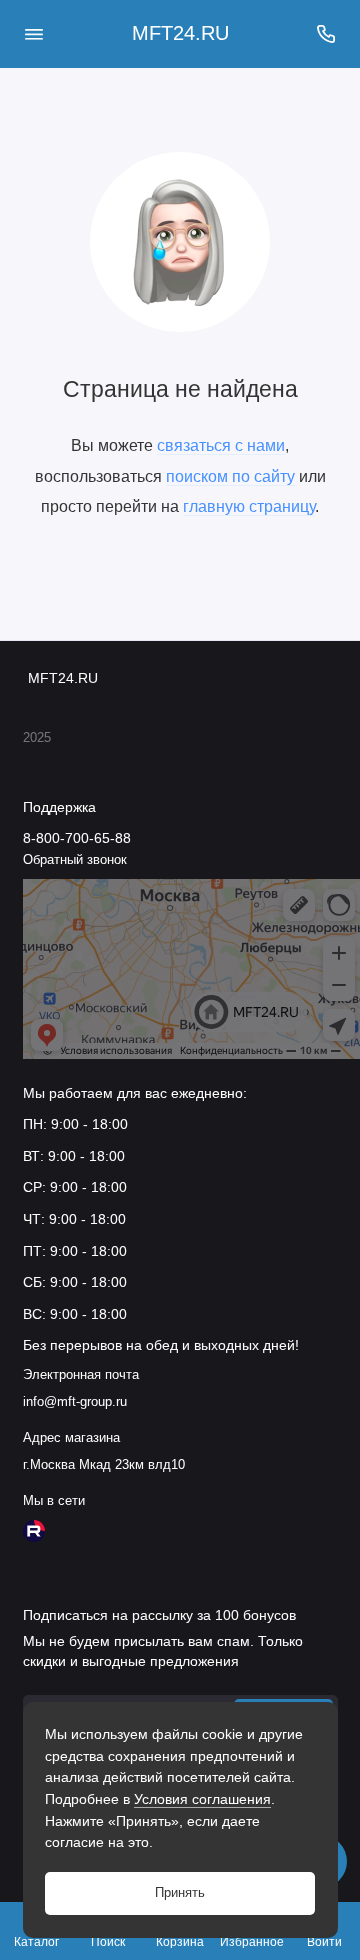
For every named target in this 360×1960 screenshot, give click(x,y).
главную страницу (249, 506)
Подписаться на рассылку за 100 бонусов (159, 1615)
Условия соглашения (202, 1799)
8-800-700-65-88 (77, 838)
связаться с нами (221, 445)
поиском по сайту (230, 476)
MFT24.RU (180, 33)
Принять (180, 1893)
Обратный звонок (75, 860)
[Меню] (34, 34)
